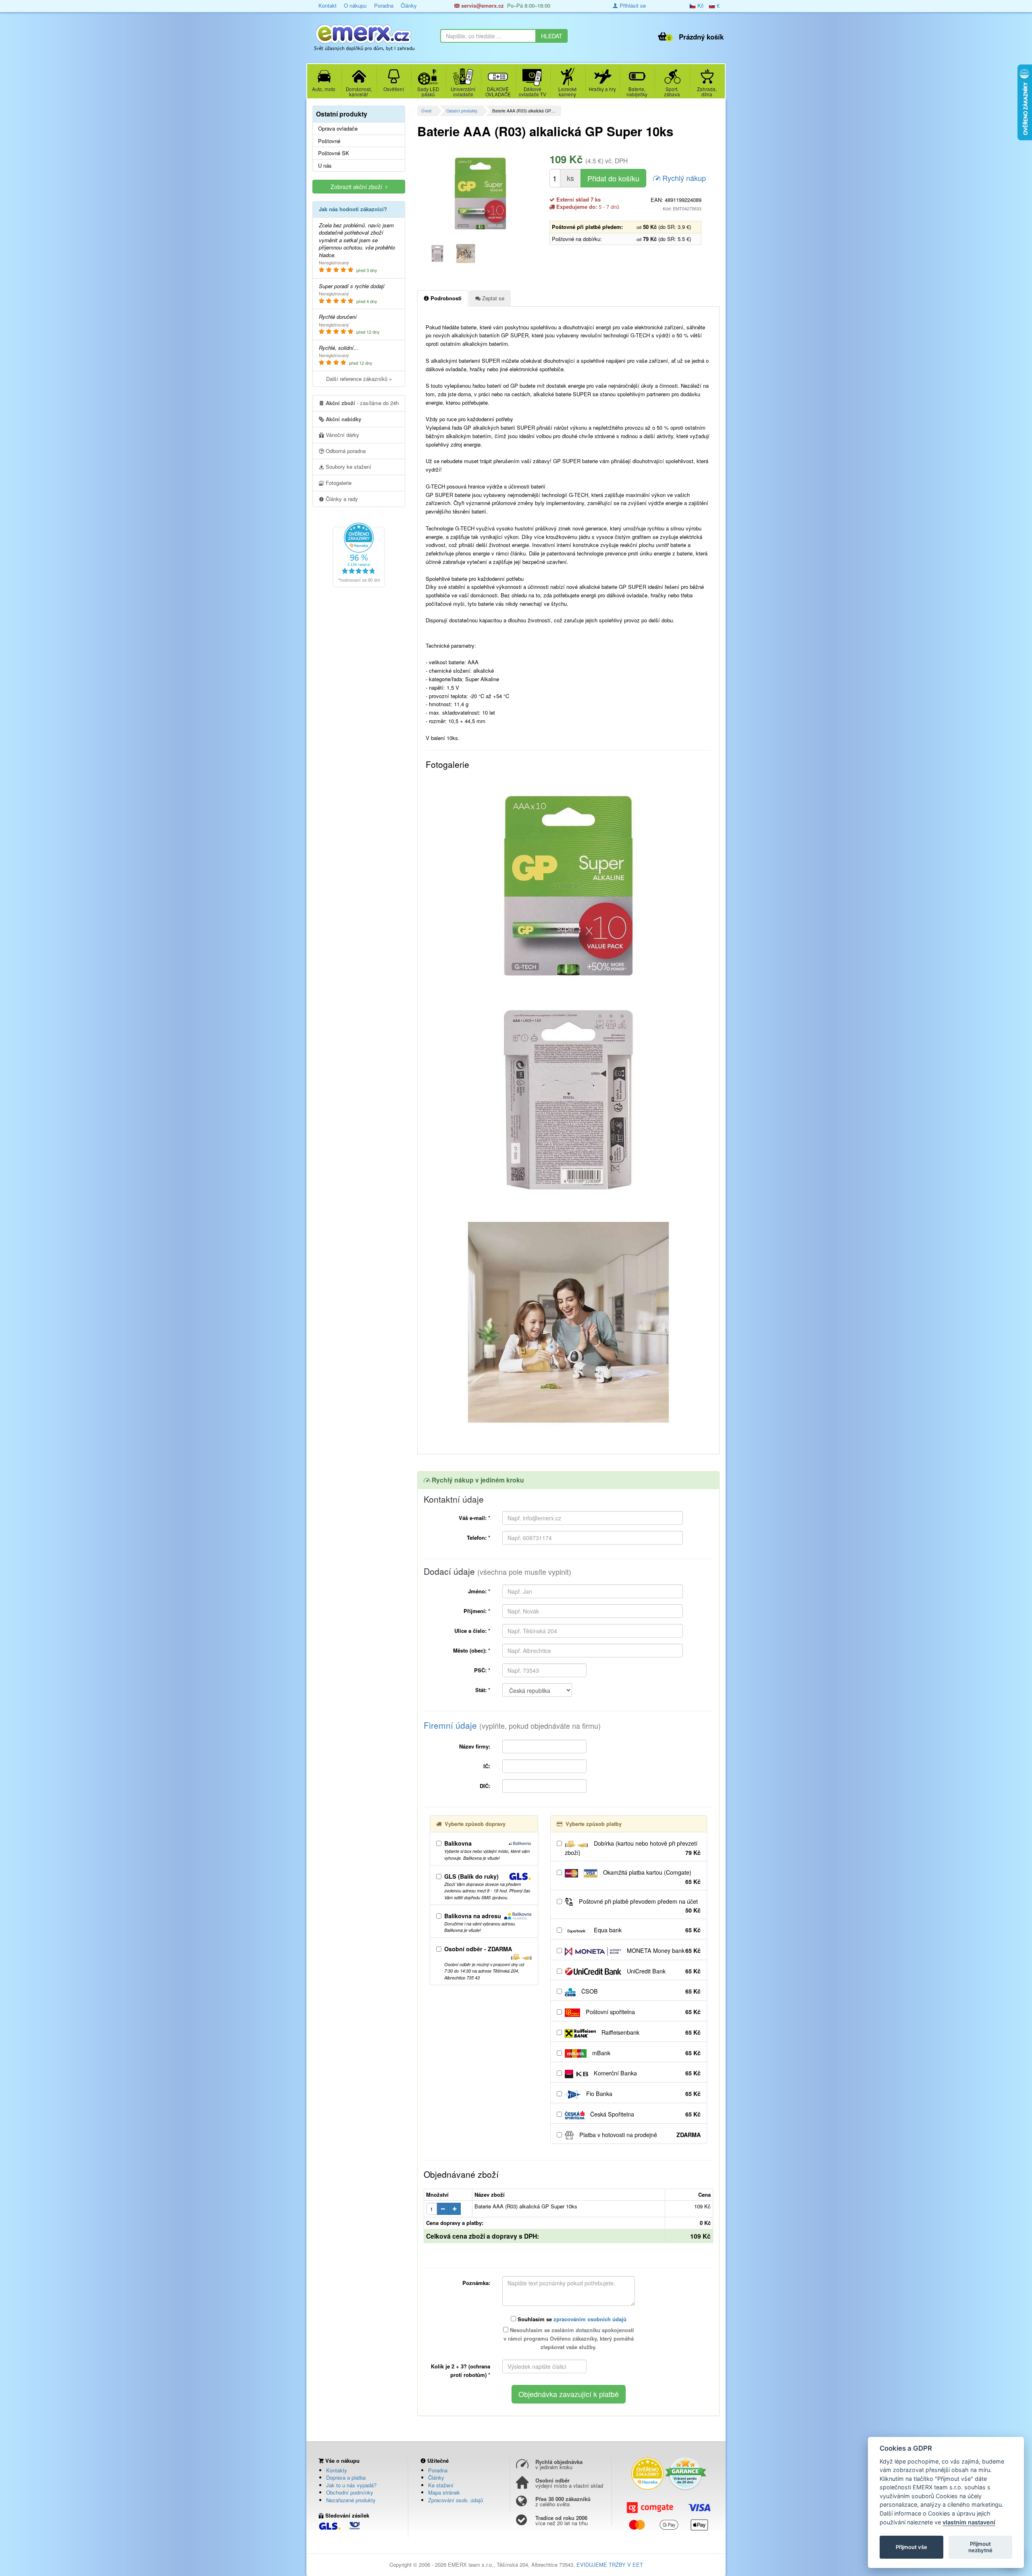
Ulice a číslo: (472, 1631)
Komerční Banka (646, 2073)
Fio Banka (643, 2094)
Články (409, 5)
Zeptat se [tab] (492, 298)
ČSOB (640, 1991)
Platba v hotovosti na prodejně (639, 2135)
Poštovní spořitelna (642, 2012)
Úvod (426, 111)
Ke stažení (441, 2485)
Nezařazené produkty (351, 2500)
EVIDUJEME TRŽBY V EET (610, 2565)
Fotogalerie (338, 483)
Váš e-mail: (474, 1518)
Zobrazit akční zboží (358, 187)
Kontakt (328, 5)
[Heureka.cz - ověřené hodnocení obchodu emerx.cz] (359, 554)
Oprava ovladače (338, 129)
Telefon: (479, 1537)
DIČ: (485, 1786)
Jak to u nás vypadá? (351, 2485)
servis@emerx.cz (482, 5)
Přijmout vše (911, 2547)
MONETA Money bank (663, 1950)
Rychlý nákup (683, 178)
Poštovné (329, 141)
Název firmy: (475, 1746)
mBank (646, 2053)
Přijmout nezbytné (980, 2547)
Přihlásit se (632, 5)
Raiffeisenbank (650, 2032)
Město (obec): (472, 1650)
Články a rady (341, 499)
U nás (325, 166)
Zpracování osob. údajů (456, 2500)
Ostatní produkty (462, 111)
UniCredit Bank (663, 1971)
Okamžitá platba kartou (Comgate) (651, 1877)
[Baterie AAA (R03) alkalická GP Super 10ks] (480, 193)
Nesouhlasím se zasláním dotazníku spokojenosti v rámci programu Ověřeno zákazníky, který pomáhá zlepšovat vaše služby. (569, 2338)
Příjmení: (477, 1611)
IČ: (487, 1766)
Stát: (483, 1690)
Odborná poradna (345, 451)
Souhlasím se (571, 2319)
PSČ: (482, 1670)
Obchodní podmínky (350, 2492)
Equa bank (646, 1930)
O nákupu (355, 5)
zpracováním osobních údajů (590, 2319)
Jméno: (479, 1591)
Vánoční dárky (342, 435)
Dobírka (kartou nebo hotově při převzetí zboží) (633, 1848)
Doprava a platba (346, 2477)
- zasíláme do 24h (362, 403)
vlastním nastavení (969, 2522)
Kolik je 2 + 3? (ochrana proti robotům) (461, 2370)
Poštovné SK (334, 153)
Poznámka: (476, 2283)
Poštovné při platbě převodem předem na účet (639, 1906)
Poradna (384, 5)
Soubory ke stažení (348, 467)
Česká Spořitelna (645, 2114)
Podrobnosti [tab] (445, 298)
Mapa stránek (444, 2492)
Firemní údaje (512, 1725)
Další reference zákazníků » (359, 379)
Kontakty (337, 2470)
